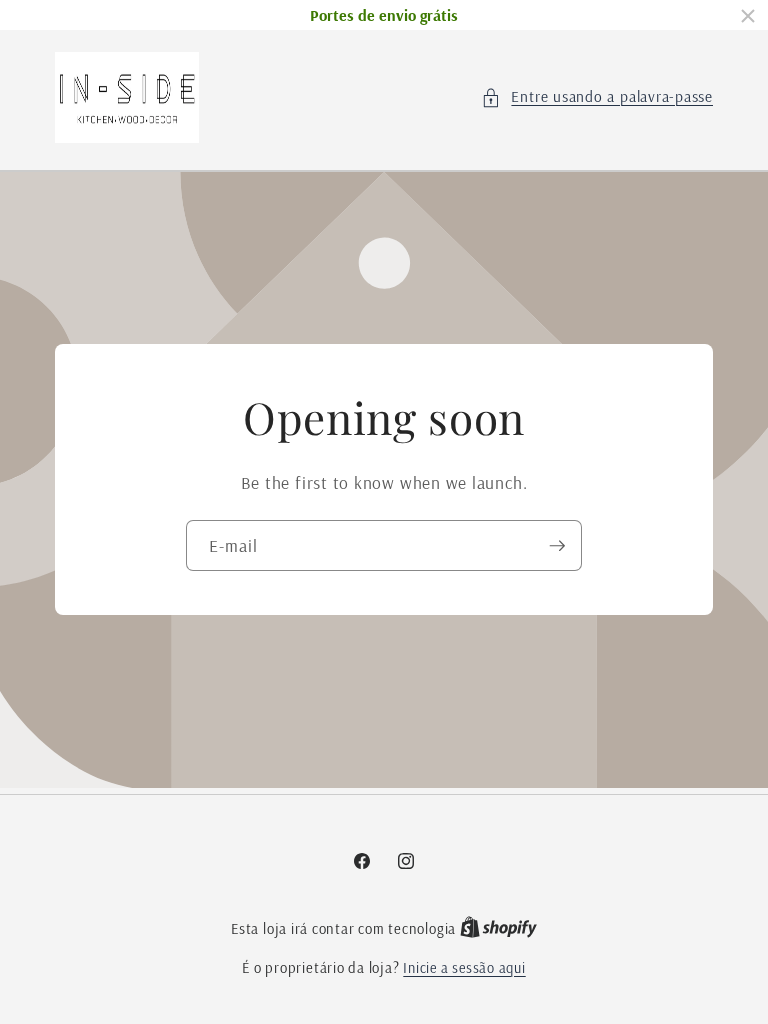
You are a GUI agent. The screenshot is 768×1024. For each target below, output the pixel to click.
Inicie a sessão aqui (464, 968)
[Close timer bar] (748, 16)
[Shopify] (498, 929)
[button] (597, 97)
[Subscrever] (557, 546)
